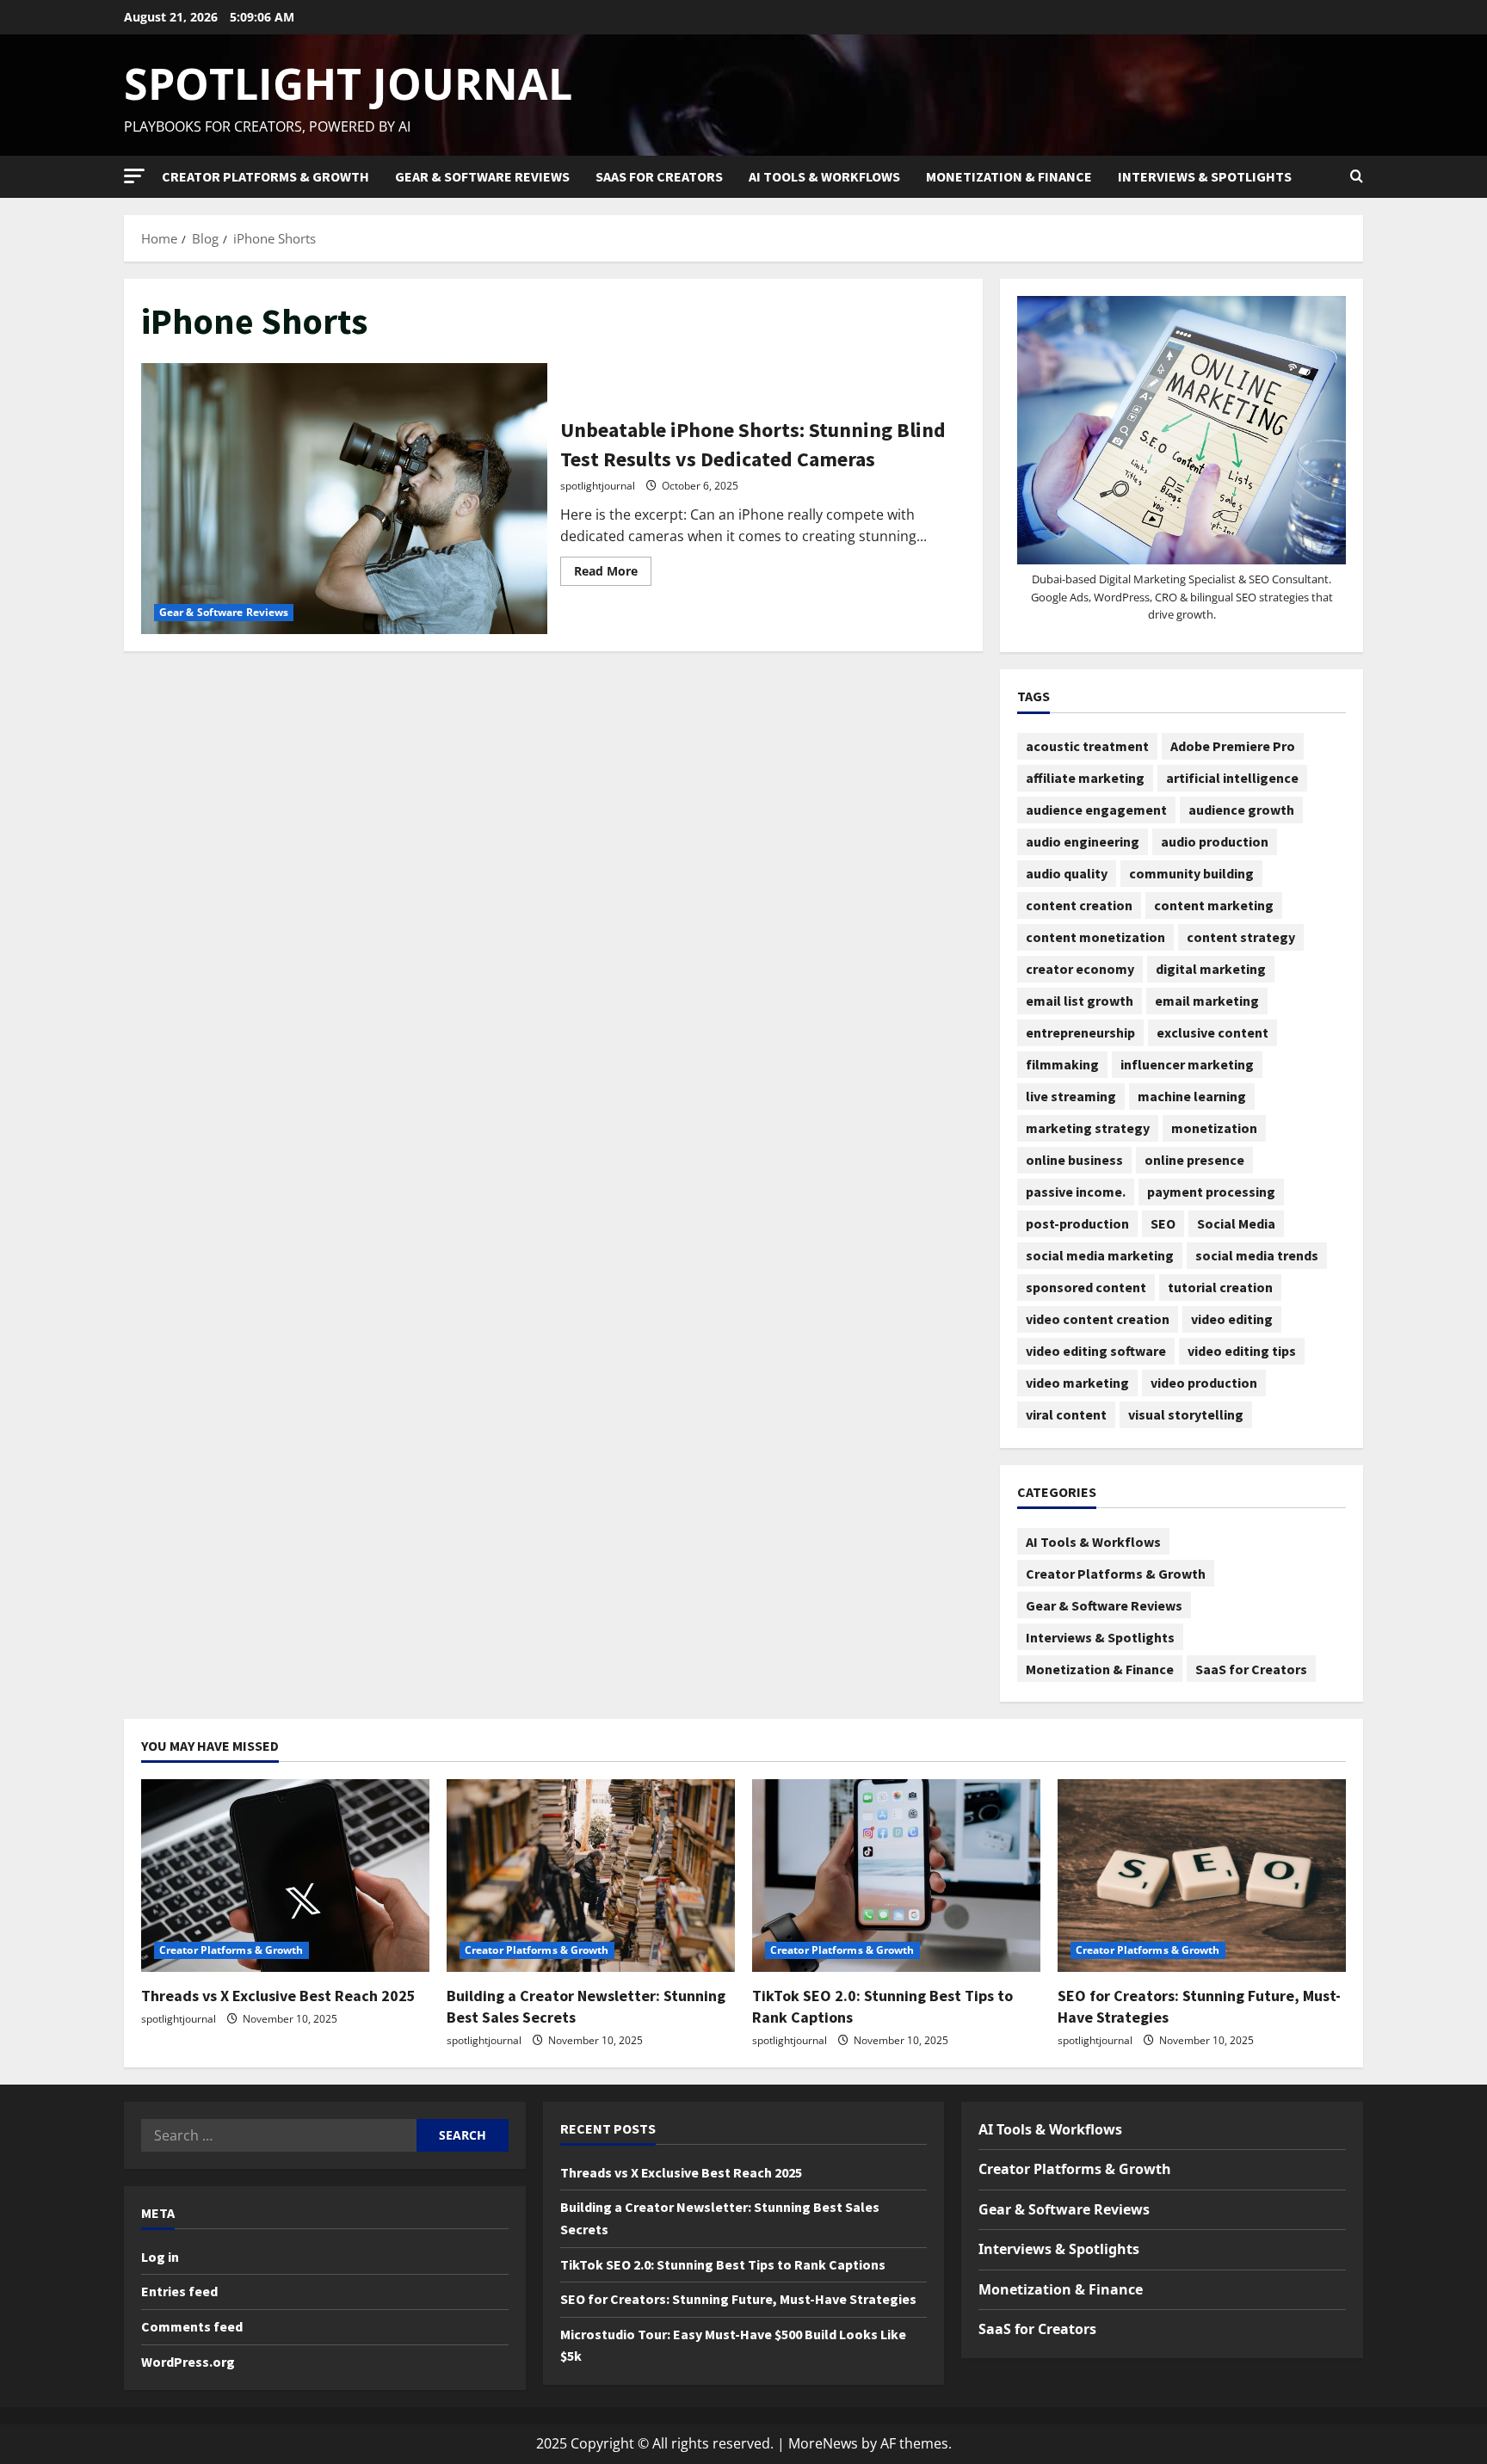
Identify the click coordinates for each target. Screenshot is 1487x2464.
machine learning (1192, 1096)
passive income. (1076, 1192)
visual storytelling (1186, 1414)
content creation (1079, 905)
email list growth (1080, 1001)
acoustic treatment (1087, 746)
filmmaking (1062, 1064)
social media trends (1257, 1255)
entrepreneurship (1080, 1032)
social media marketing (1100, 1255)
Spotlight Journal (348, 83)
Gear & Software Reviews (482, 176)
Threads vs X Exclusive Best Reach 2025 (278, 1996)
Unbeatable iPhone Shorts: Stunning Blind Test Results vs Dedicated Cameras (344, 498)
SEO (1163, 1223)
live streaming (1071, 1096)
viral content (1066, 1414)
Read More (613, 568)
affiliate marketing (1085, 778)
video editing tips (1242, 1351)
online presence (1194, 1160)
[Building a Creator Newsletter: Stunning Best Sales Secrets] (591, 1875)
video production (1204, 1383)
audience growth (1241, 810)
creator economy (1080, 969)
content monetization (1095, 937)
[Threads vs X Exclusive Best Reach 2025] (285, 1875)
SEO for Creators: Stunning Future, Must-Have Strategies (738, 2299)
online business (1074, 1160)
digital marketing (1211, 969)
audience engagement (1096, 810)
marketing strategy (1088, 1128)
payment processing (1211, 1192)
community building (1191, 873)
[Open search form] (1357, 176)
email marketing (1207, 1001)
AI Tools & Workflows (824, 176)
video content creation (1098, 1319)
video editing (1232, 1319)
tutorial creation (1220, 1287)
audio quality (1067, 873)
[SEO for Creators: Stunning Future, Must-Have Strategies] (1202, 1875)
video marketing (1077, 1383)
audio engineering (1083, 841)
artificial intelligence (1232, 778)
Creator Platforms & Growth (265, 176)
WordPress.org (188, 2362)
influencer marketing (1187, 1064)
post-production (1077, 1223)
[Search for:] (279, 2135)
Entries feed (179, 2291)
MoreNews (823, 2443)
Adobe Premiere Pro (1233, 746)
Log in (160, 2257)
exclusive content (1212, 1032)
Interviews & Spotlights (1205, 176)
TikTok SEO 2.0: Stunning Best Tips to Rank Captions (723, 2264)
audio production (1215, 841)
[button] (134, 176)
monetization (1214, 1128)
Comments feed (192, 2326)
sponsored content (1086, 1287)
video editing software (1096, 1351)
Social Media (1236, 1223)
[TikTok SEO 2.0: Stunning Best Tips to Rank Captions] (896, 1875)
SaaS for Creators (659, 176)
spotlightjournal (598, 486)
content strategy (1241, 937)
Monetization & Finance (1009, 176)
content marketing (1214, 905)
